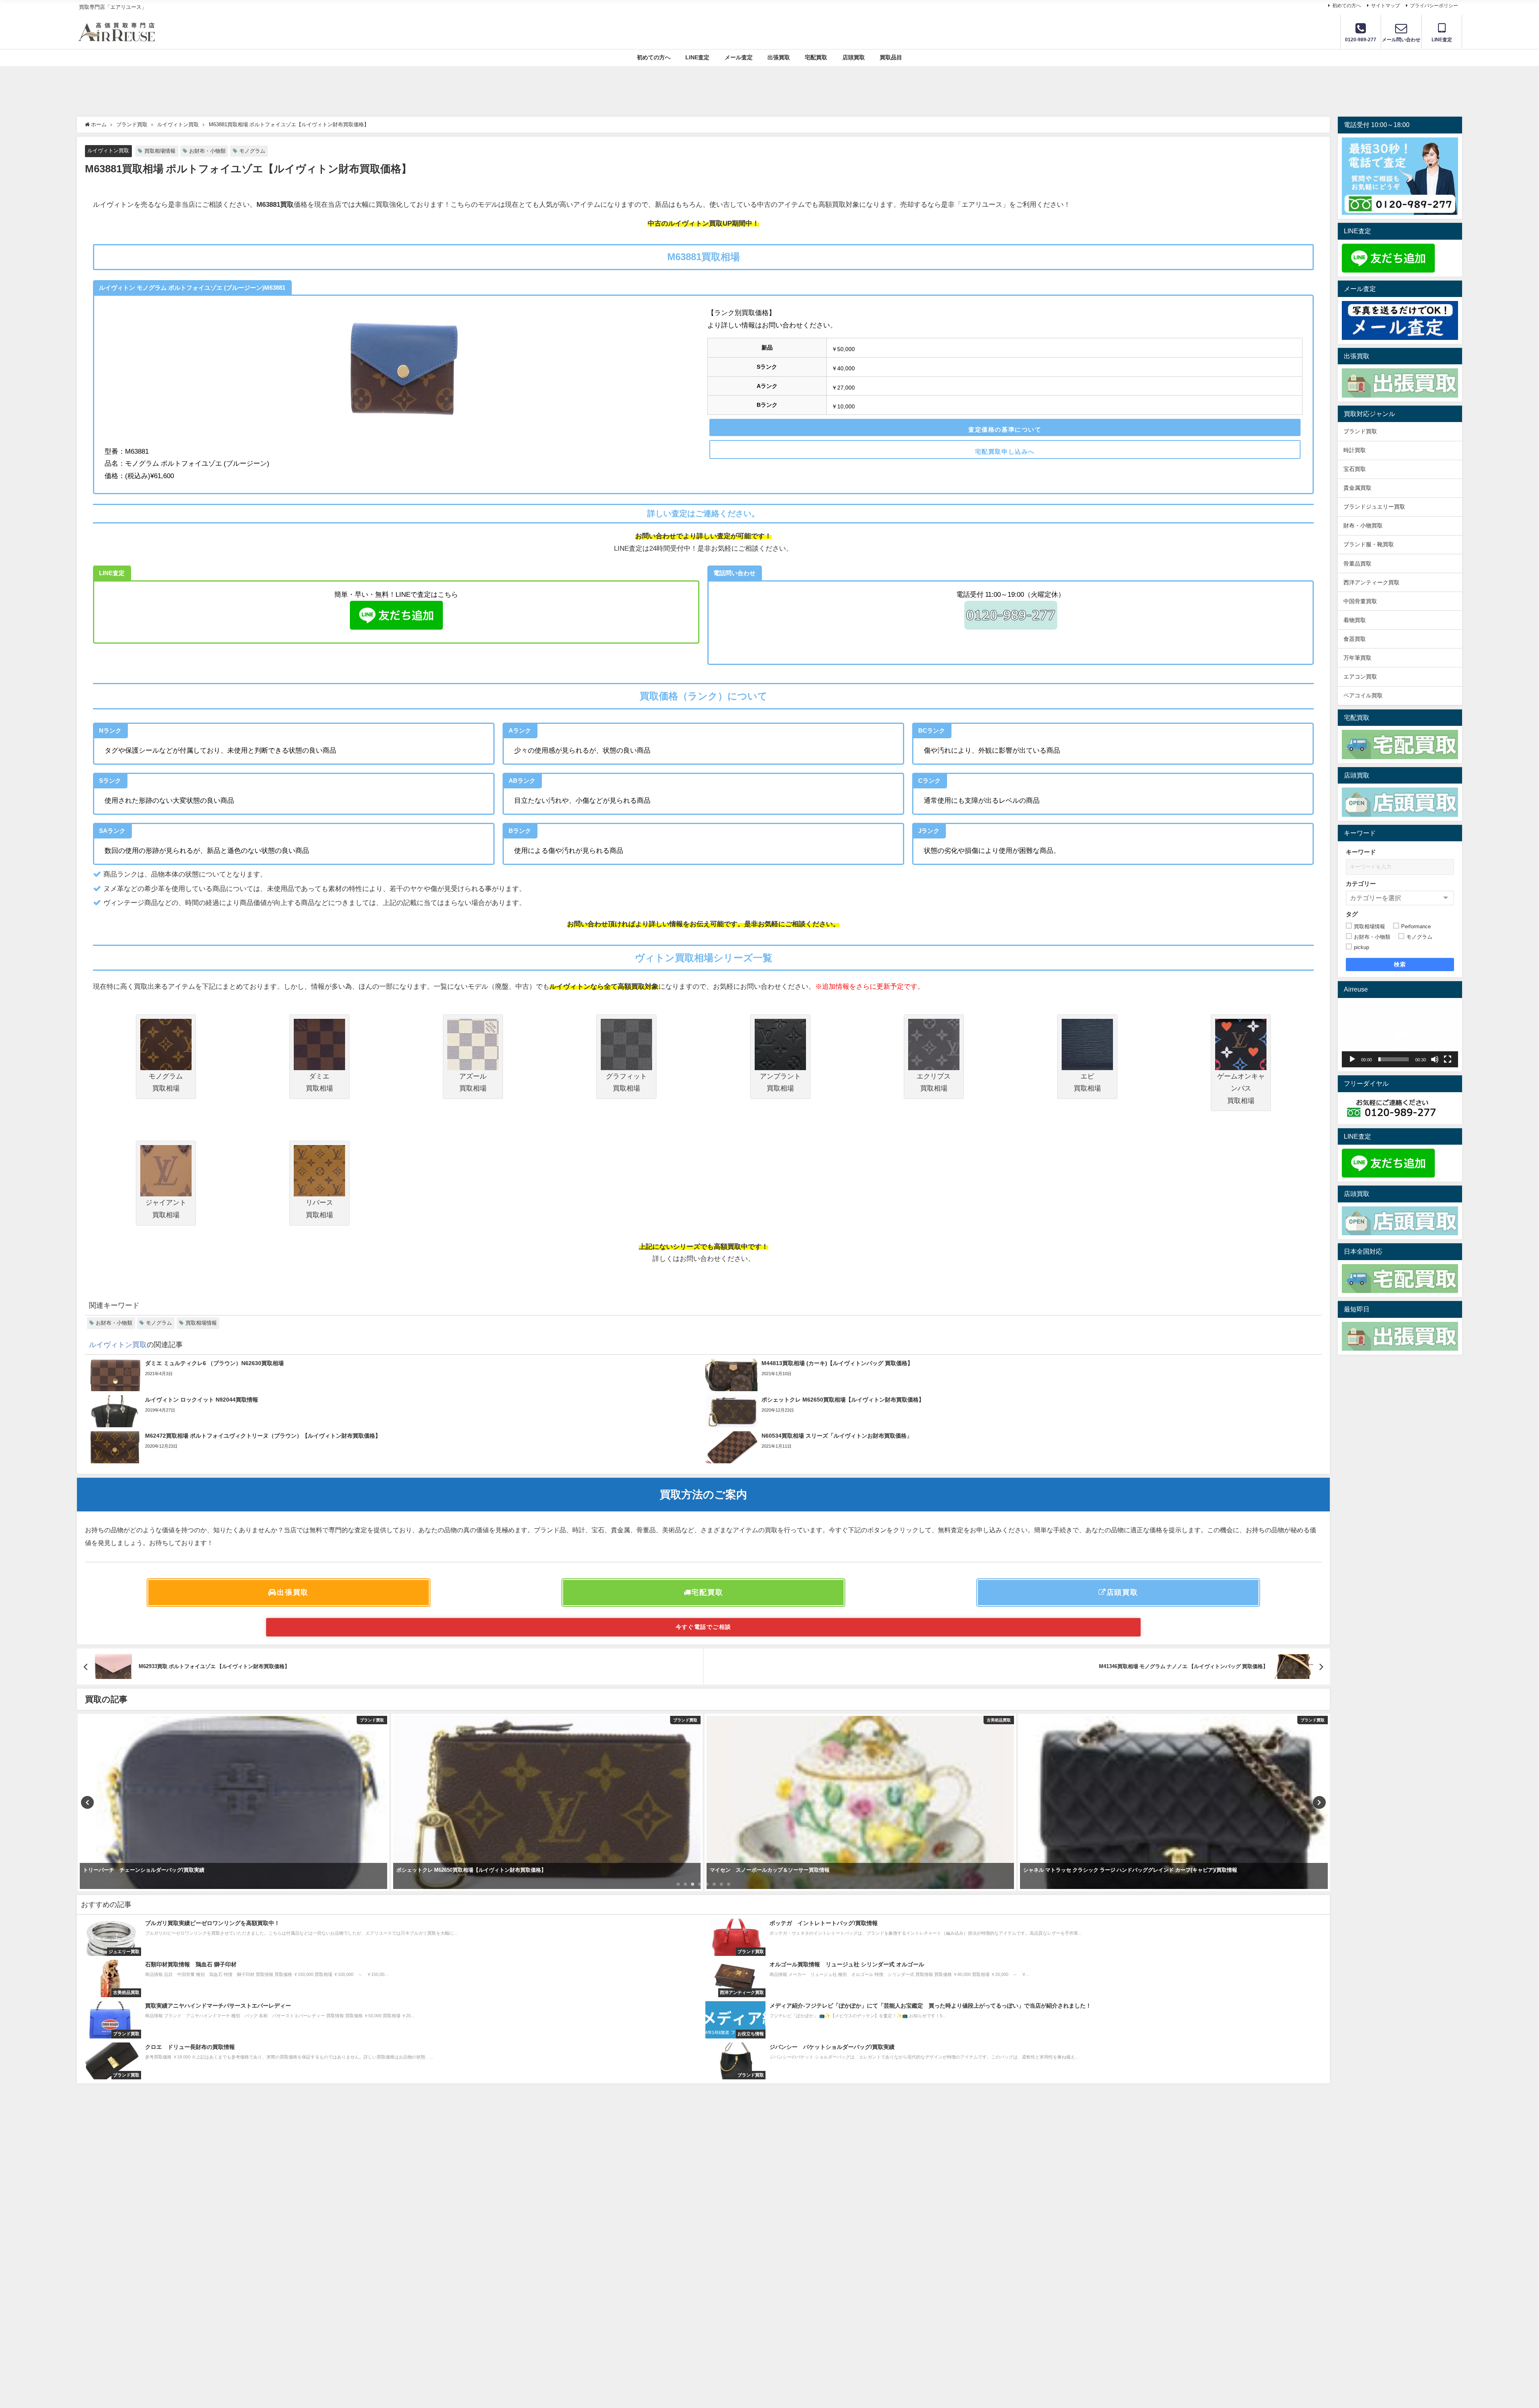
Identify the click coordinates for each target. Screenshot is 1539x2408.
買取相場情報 (160, 151)
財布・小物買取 (1363, 525)
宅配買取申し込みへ (1005, 451)
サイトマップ (1386, 6)
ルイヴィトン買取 (108, 150)
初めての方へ (1347, 6)
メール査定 (739, 57)
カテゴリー (1361, 884)
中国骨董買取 (1360, 601)
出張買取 (779, 57)
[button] (1400, 1034)
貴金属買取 (1360, 488)
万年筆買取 (1357, 658)
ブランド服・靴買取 (1369, 544)
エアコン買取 (1360, 677)
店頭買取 (854, 57)
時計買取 (1355, 450)
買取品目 (891, 57)
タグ (1352, 914)
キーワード (1361, 852)
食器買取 (1355, 639)
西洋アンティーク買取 (1371, 582)
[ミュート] (1435, 1059)
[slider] (1394, 1059)
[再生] (1352, 1059)
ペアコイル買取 (1363, 695)
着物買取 (1355, 620)
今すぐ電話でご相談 (704, 1627)
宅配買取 (816, 57)
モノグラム (252, 151)
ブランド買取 (1360, 431)
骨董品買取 (1357, 564)
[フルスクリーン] (1448, 1059)
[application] (1400, 1035)
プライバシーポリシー (1434, 6)
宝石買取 (1355, 469)
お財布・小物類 (207, 151)
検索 (1400, 964)
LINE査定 (697, 57)
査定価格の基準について (1005, 429)
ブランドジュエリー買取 (1374, 507)
